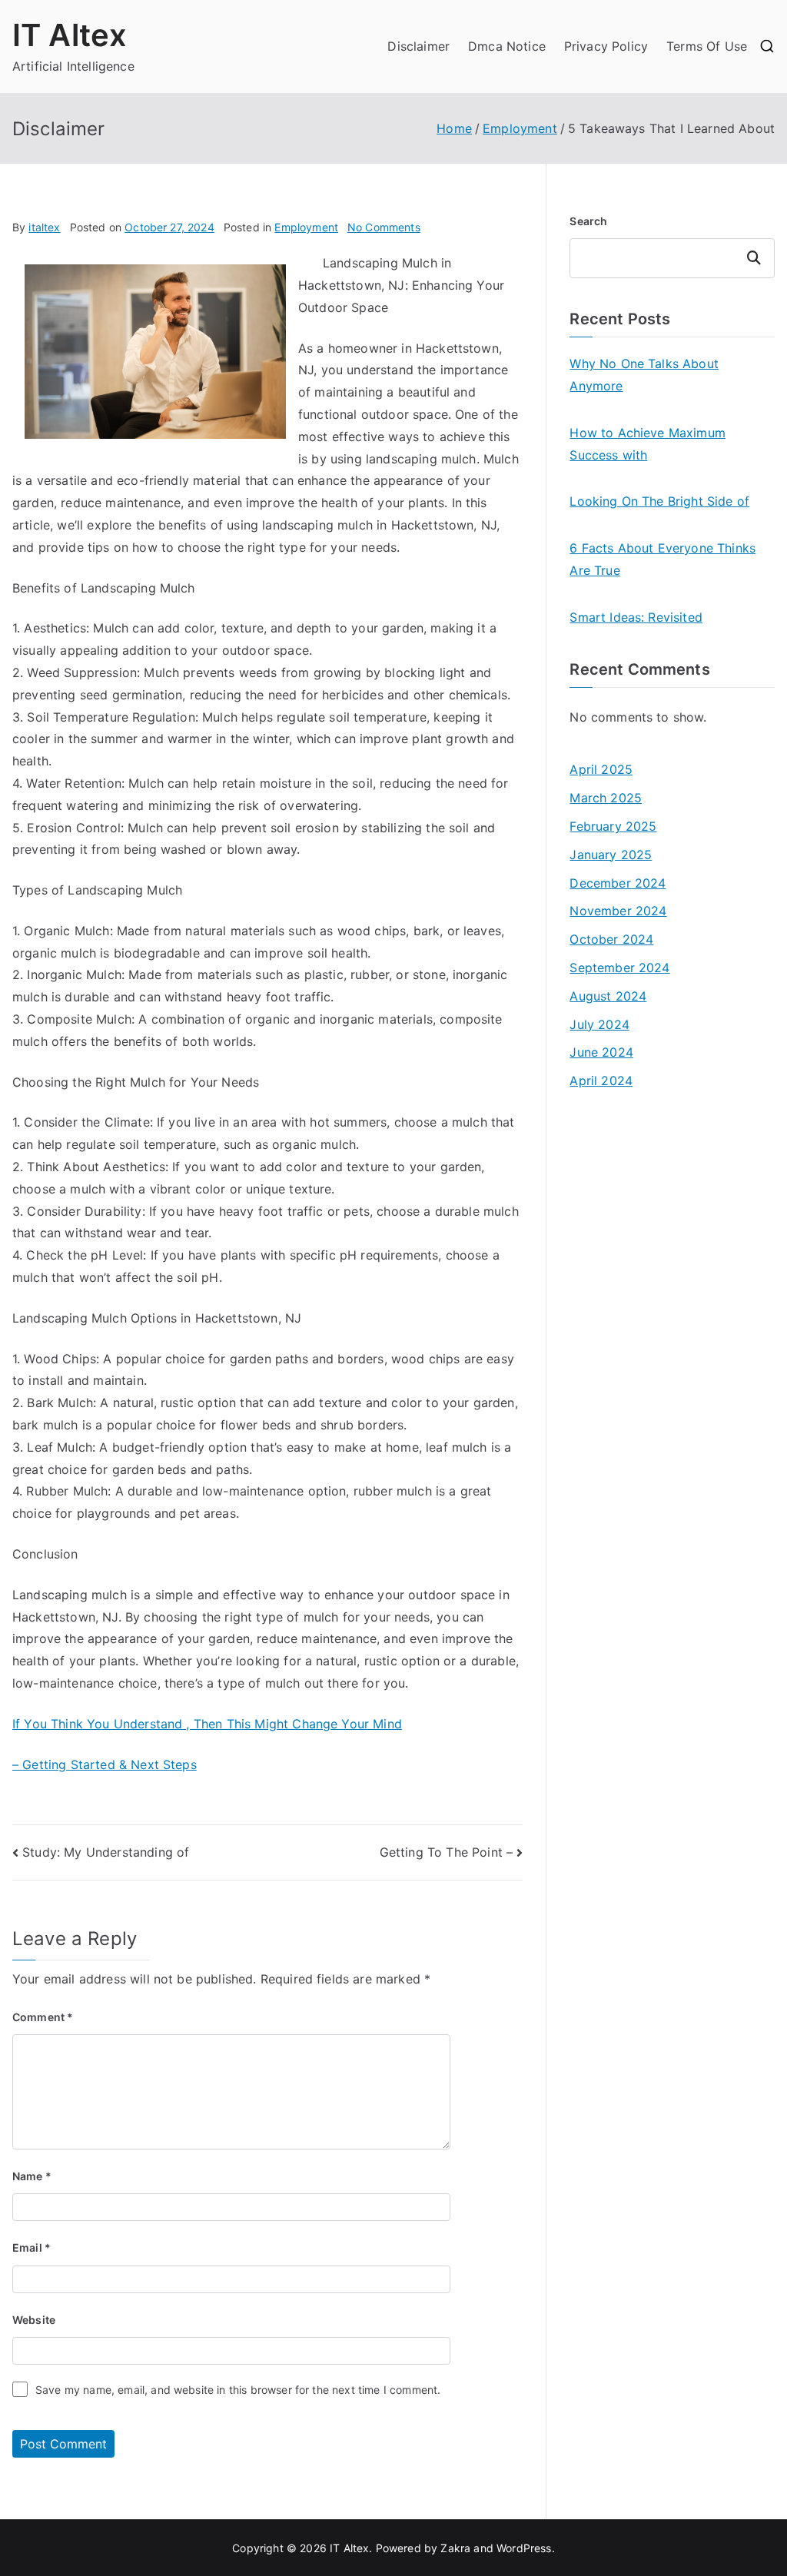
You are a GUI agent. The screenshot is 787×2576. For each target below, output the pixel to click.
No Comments (384, 227)
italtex (44, 227)
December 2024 (618, 883)
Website (34, 2320)
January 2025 (611, 855)
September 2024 (619, 968)
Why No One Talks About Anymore (644, 375)
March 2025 (606, 798)
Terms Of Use (707, 46)
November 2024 (618, 911)
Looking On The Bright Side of (659, 501)
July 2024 (599, 1024)
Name (32, 2176)
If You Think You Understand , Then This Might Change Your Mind (207, 1724)
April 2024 (601, 1081)
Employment (306, 227)
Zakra (455, 2548)
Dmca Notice (507, 46)
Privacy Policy (606, 46)
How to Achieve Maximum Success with (648, 444)
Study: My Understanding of (106, 1852)
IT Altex (70, 35)
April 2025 (601, 769)
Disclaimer (418, 46)
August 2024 (608, 996)
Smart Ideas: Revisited (636, 617)
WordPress (524, 2548)
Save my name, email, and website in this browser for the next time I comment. (238, 2390)
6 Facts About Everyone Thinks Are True (662, 559)
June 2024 (601, 1052)
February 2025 (613, 826)
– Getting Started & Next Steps (105, 1764)
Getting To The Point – (447, 1852)
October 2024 (611, 939)
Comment (43, 2017)
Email (32, 2247)
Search (588, 221)
